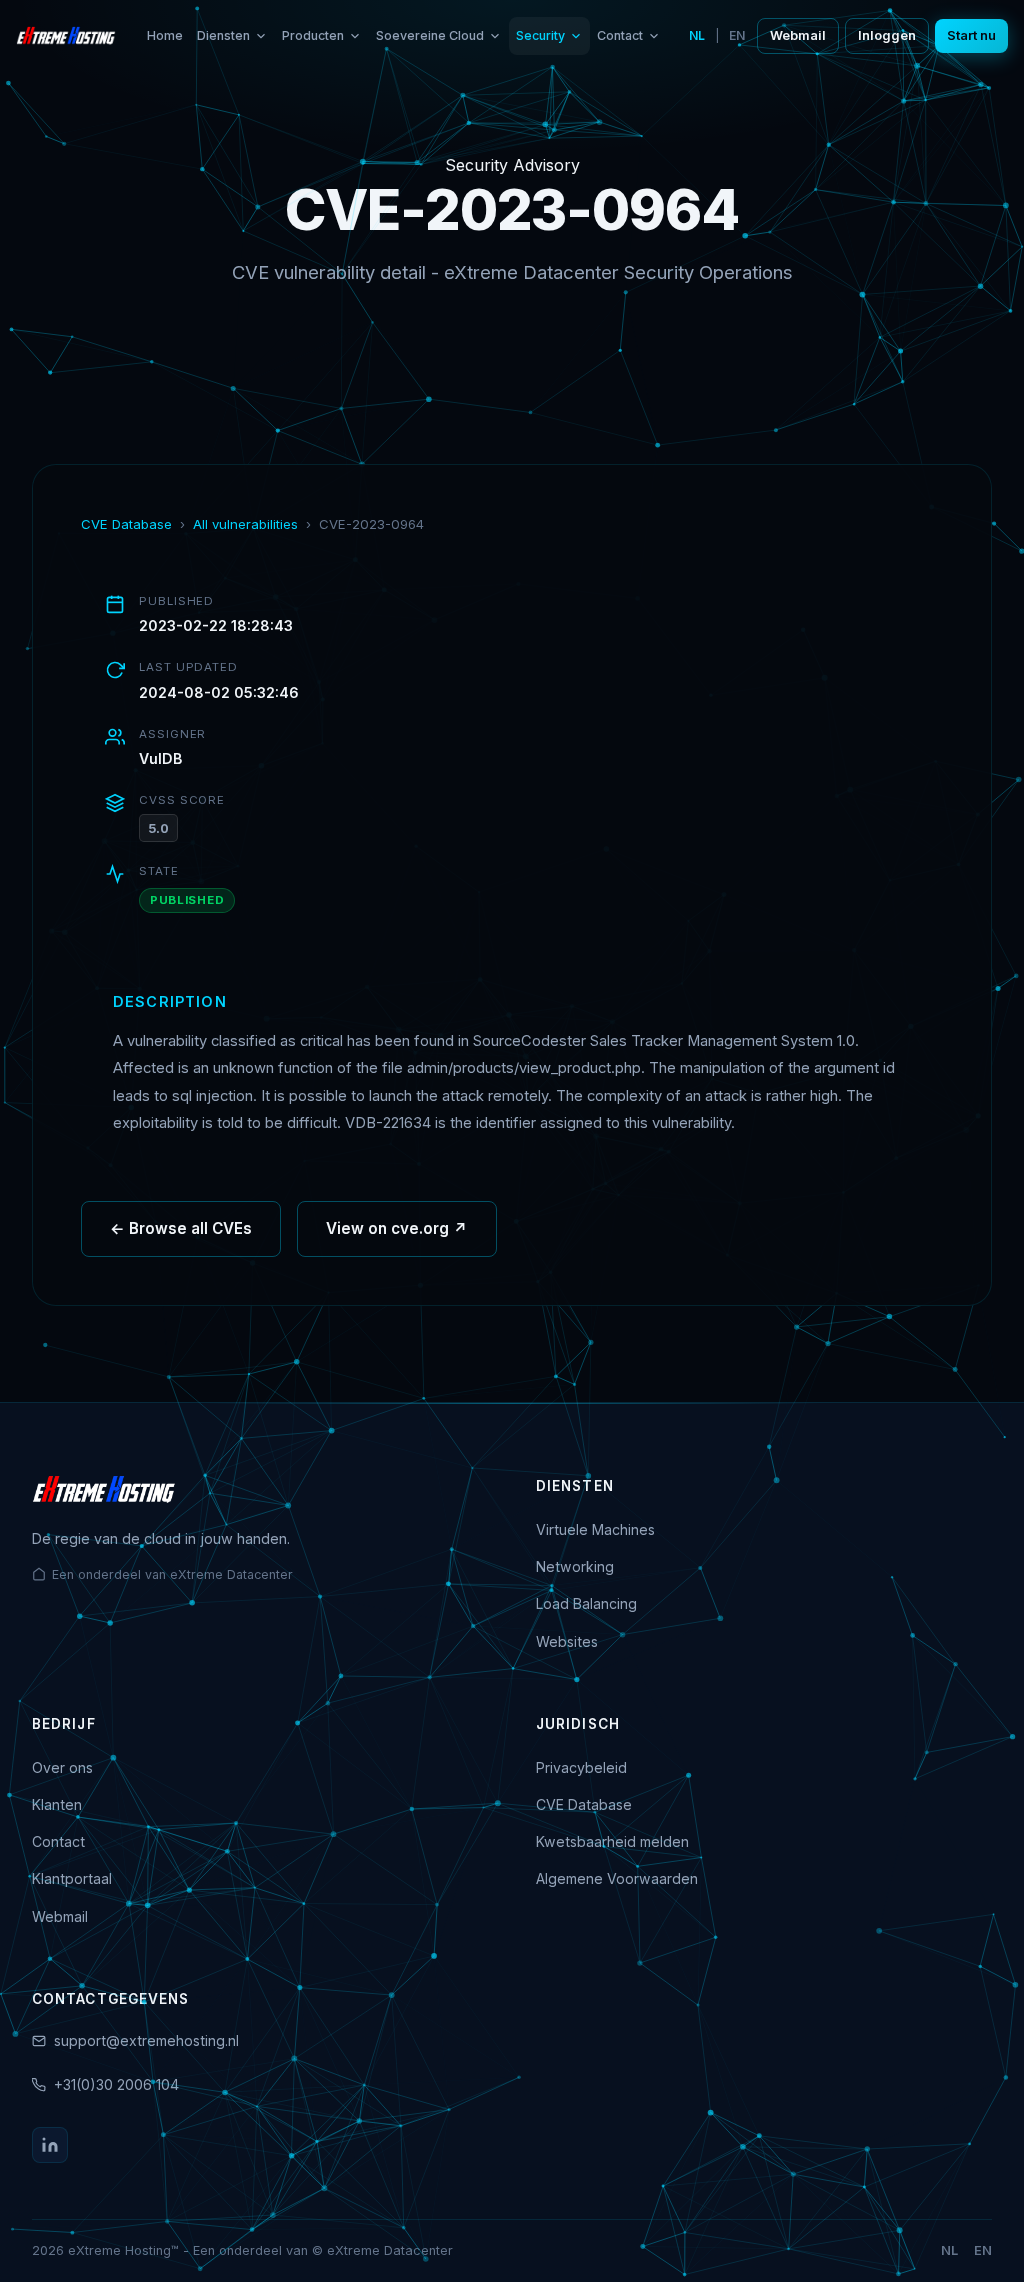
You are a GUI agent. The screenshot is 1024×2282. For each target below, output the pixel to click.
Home (165, 35)
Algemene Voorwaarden (617, 1878)
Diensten (223, 35)
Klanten (57, 1804)
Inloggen (887, 35)
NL (697, 35)
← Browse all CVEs (181, 1228)
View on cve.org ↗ (397, 1228)
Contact (620, 35)
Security (540, 35)
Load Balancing (586, 1603)
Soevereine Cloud (430, 35)
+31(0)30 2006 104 (116, 2084)
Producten (313, 35)
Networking (575, 1566)
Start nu (971, 35)
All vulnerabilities (245, 524)
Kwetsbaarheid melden (612, 1841)
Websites (567, 1641)
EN (737, 35)
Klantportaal (72, 1878)
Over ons (62, 1767)
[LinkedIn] (50, 2145)
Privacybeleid (581, 1767)
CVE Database (126, 524)
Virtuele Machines (595, 1529)
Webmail (798, 35)
